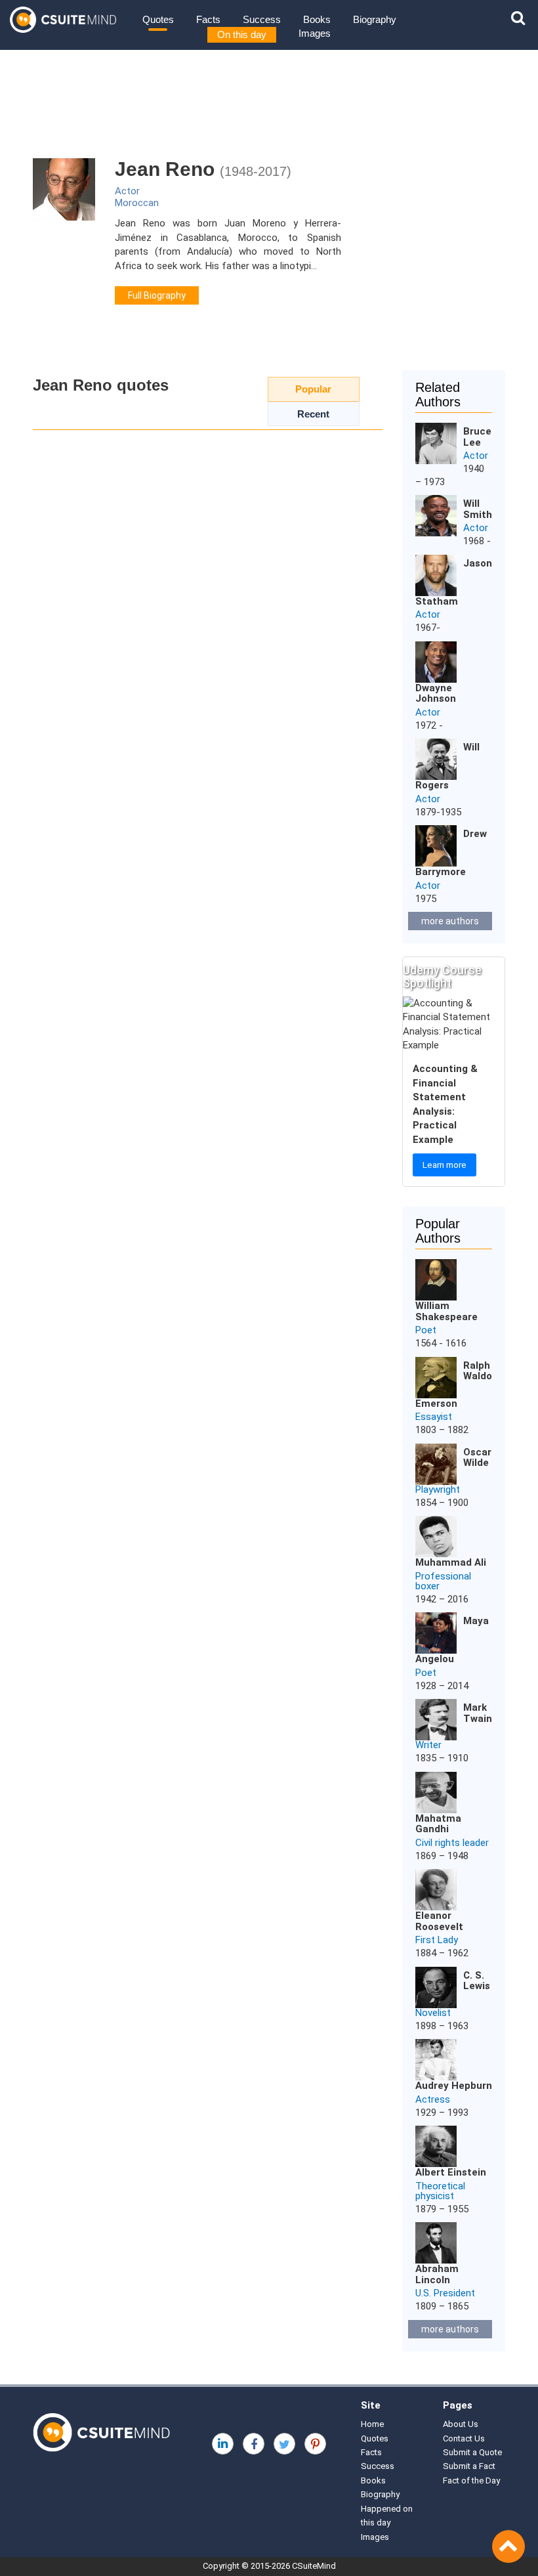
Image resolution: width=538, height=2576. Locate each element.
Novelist (433, 2013)
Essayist (434, 1417)
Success (262, 19)
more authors (450, 921)
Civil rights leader (452, 1843)
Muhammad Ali (451, 1562)
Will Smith (478, 509)
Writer (428, 1745)
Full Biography (157, 295)
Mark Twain (478, 1713)
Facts (208, 19)
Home (372, 2424)
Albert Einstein (451, 2172)
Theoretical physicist (440, 2191)
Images (315, 33)
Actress (433, 2099)
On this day (242, 34)
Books (317, 19)
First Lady (437, 1940)
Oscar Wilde (477, 1458)
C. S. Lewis (477, 1981)
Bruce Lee (477, 437)
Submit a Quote (472, 2452)
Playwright (438, 1490)
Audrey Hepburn (454, 2086)
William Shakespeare (446, 1311)
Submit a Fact (469, 2466)
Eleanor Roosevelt (439, 1921)
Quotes (158, 19)
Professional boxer (443, 1581)
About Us (461, 2424)
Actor (127, 191)
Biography (375, 19)
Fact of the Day (471, 2480)
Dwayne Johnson (436, 694)
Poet (426, 1330)
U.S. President (445, 2293)
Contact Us (464, 2438)
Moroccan (137, 203)
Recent (313, 414)
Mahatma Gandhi (438, 1824)
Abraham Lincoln (437, 2274)
